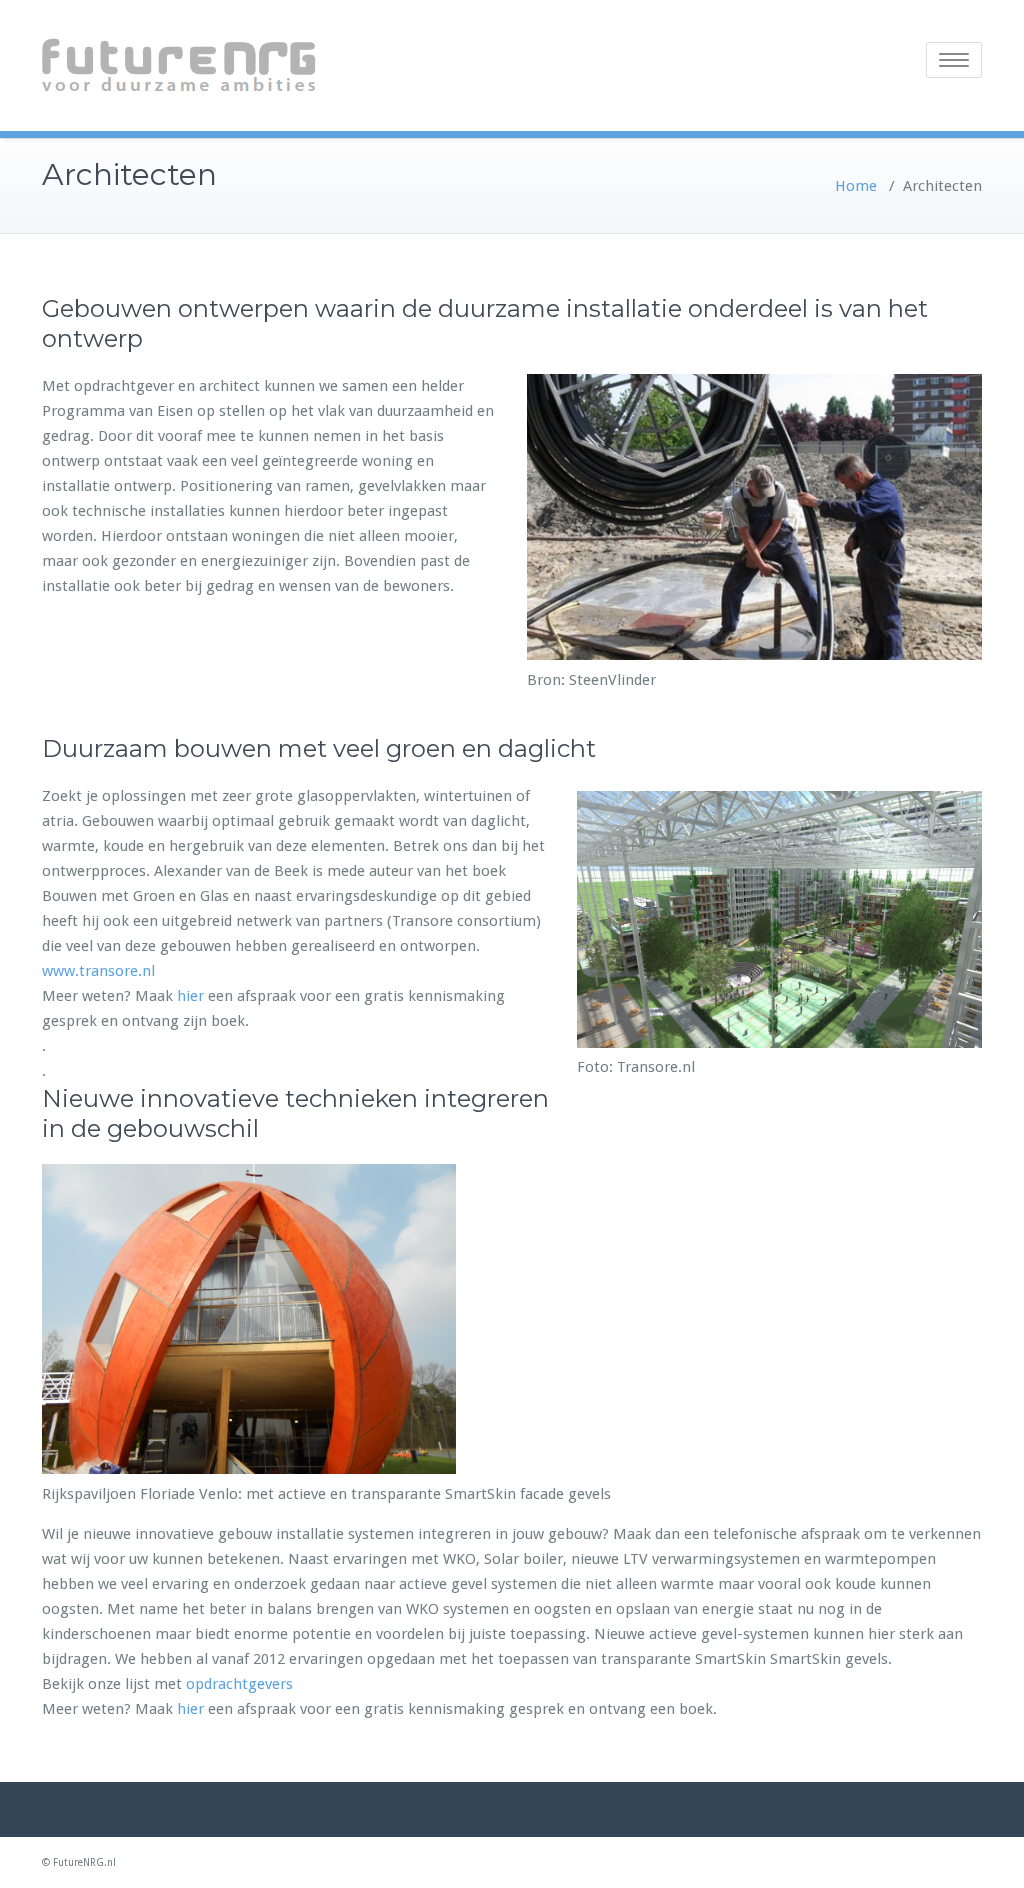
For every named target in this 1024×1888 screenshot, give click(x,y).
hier (190, 996)
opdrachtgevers (239, 1684)
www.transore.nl (98, 971)
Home (856, 186)
